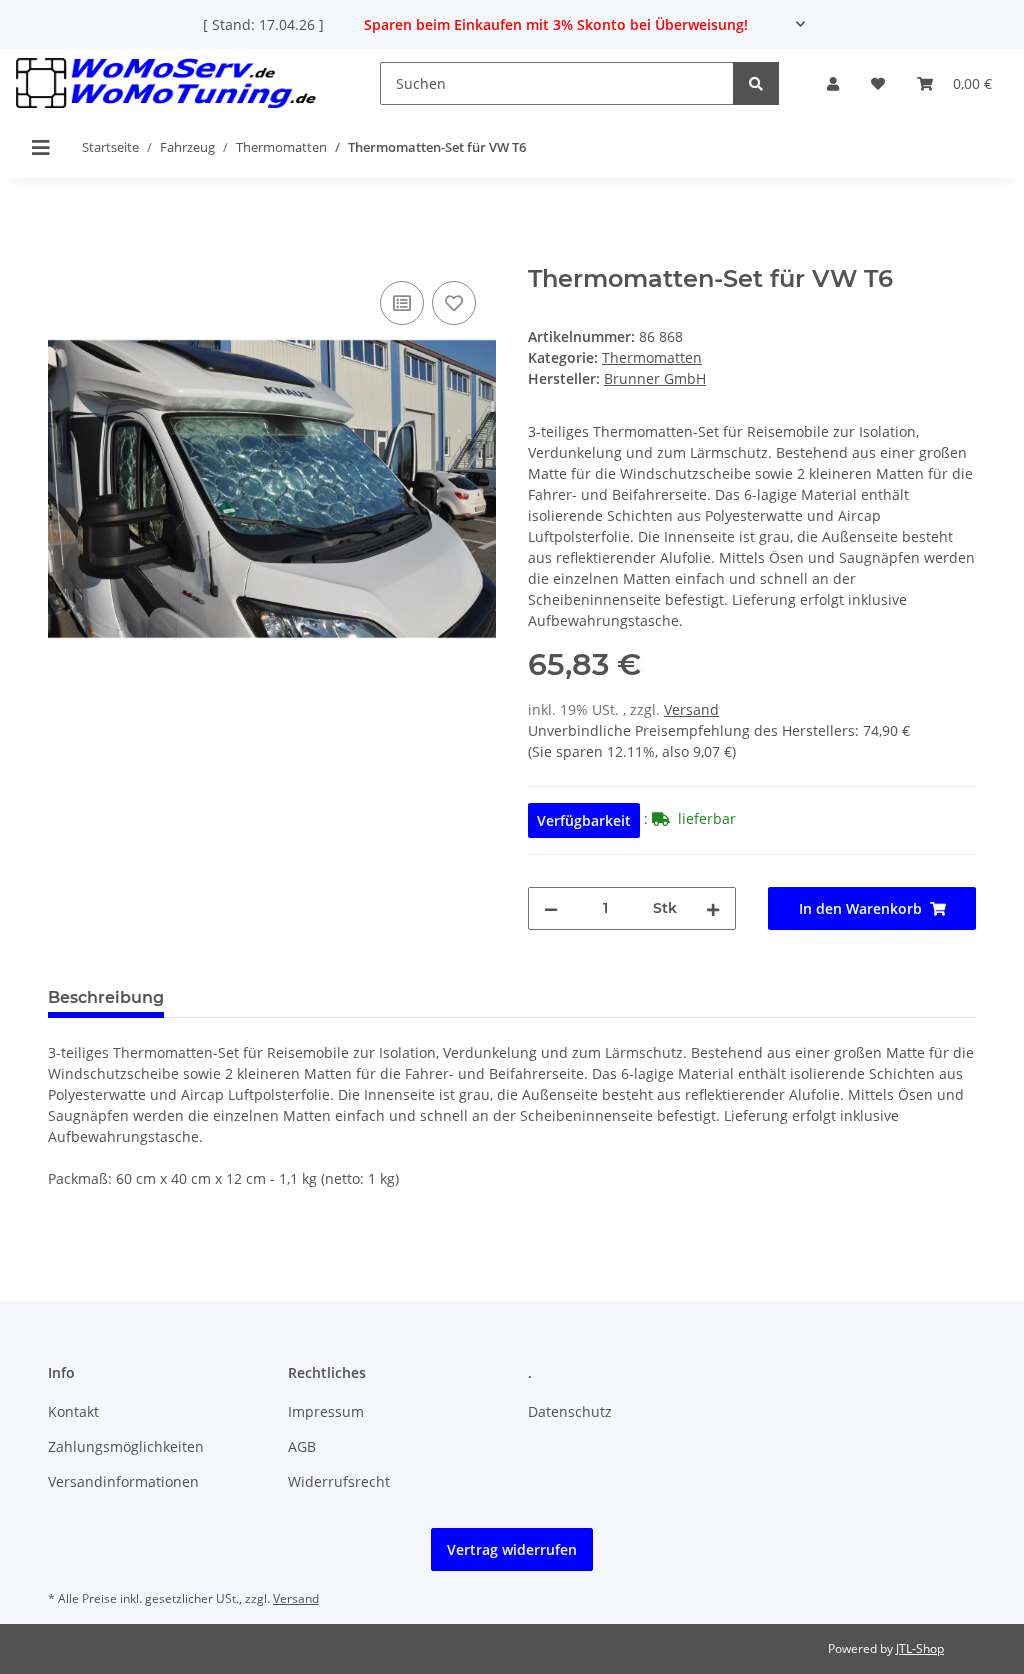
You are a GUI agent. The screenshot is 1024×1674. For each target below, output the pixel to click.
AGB (302, 1446)
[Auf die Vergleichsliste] (402, 303)
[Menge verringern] (551, 908)
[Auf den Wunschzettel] (454, 303)
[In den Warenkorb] (64, 254)
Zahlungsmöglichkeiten (126, 1446)
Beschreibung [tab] (106, 997)
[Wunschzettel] (878, 83)
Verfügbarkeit (584, 820)
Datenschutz (570, 1411)
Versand (691, 709)
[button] (833, 83)
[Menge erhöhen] (713, 908)
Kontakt (73, 1411)
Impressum (326, 1411)
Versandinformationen (123, 1481)
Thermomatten (652, 357)
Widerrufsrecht (339, 1481)
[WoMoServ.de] (166, 83)
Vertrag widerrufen (512, 1549)
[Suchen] (756, 83)
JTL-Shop (920, 1648)
